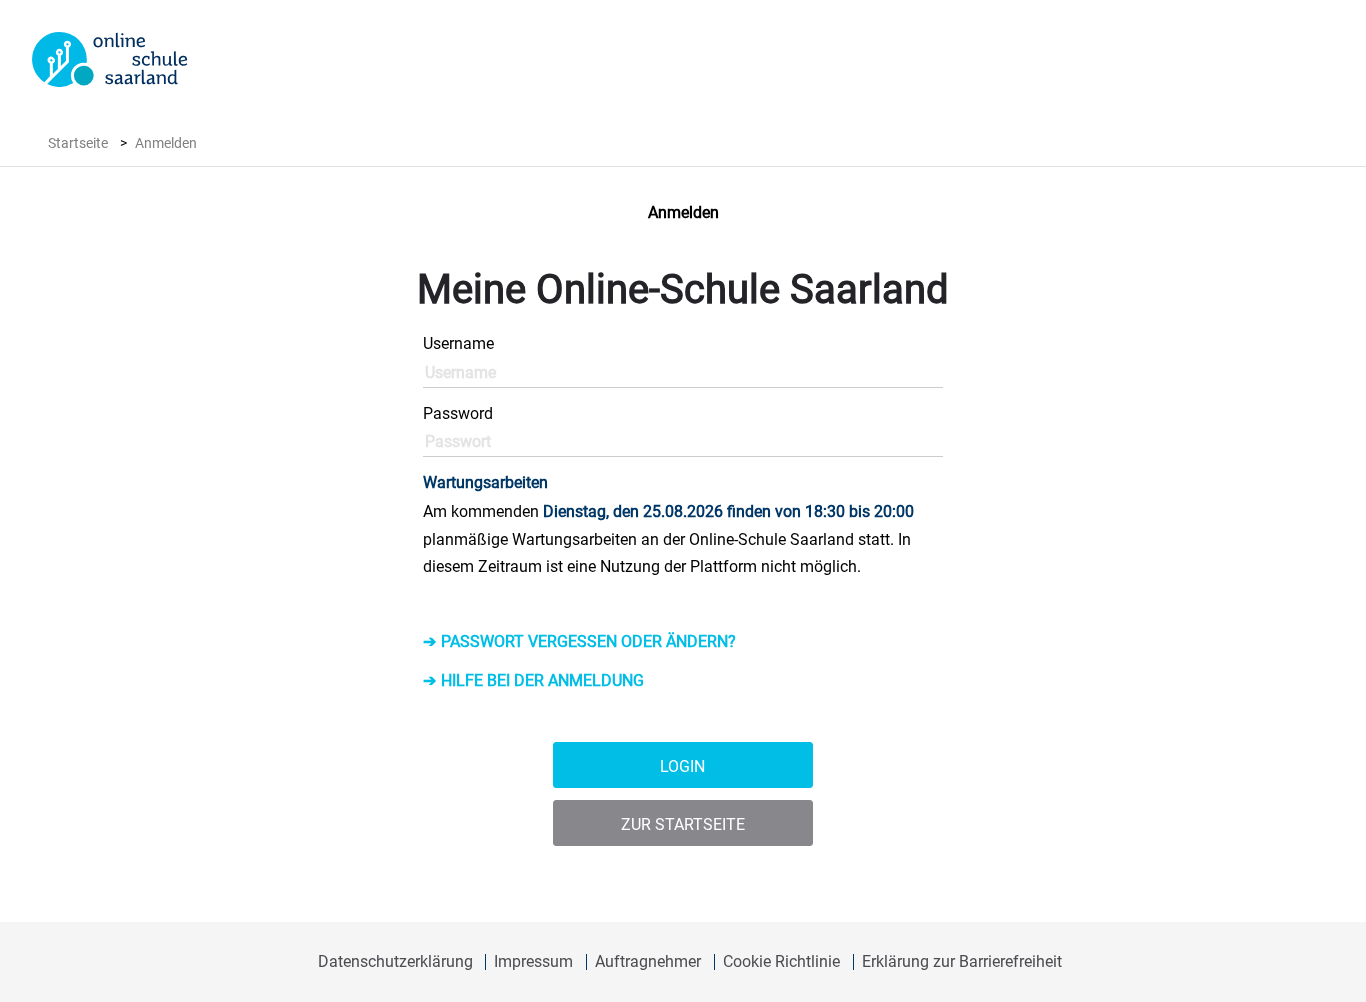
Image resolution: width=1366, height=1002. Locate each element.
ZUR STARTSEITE (683, 824)
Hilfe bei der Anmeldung (542, 680)
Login (682, 766)
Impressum (533, 961)
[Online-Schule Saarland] (110, 59)
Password (458, 413)
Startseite (78, 143)
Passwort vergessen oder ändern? (588, 641)
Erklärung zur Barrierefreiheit (962, 961)
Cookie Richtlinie (781, 961)
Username (458, 343)
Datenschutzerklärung (395, 961)
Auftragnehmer (648, 961)
